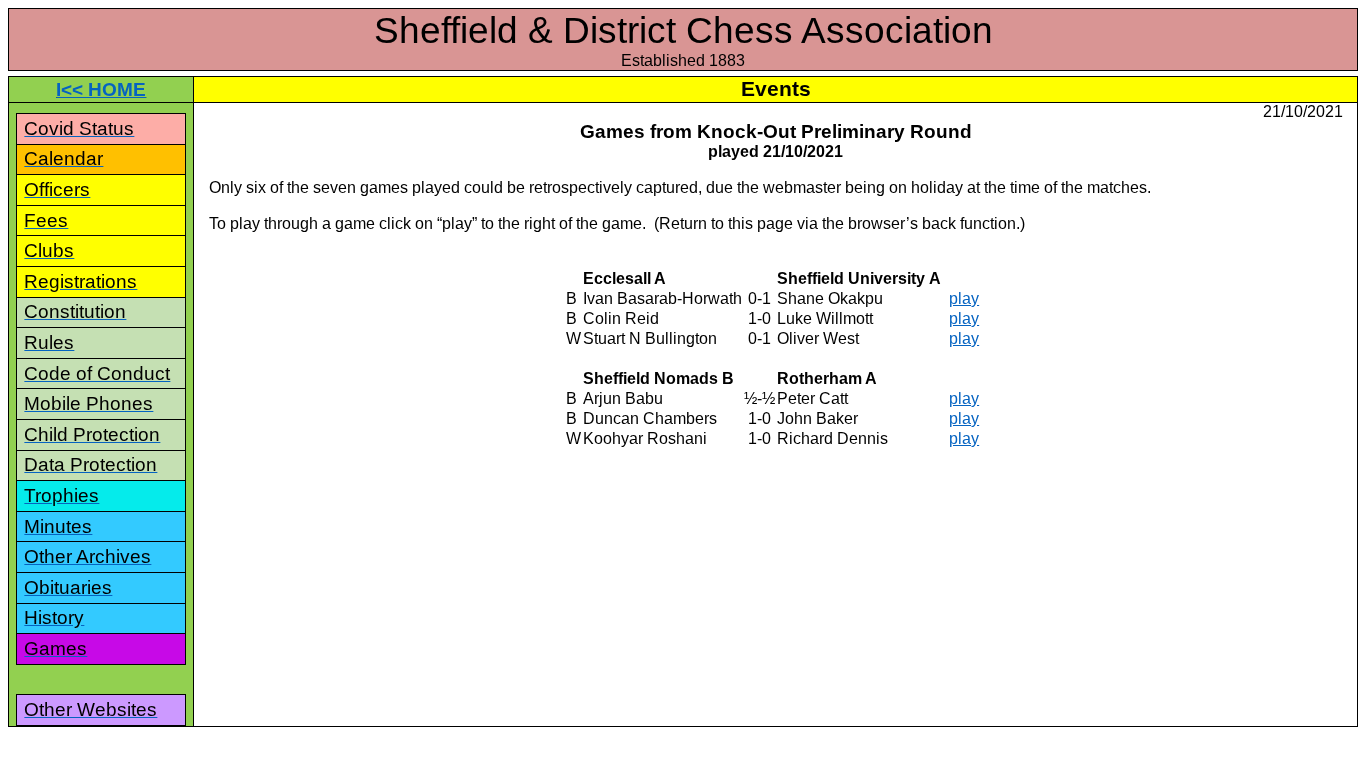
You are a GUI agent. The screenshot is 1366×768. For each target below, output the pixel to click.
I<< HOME (101, 89)
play (964, 298)
